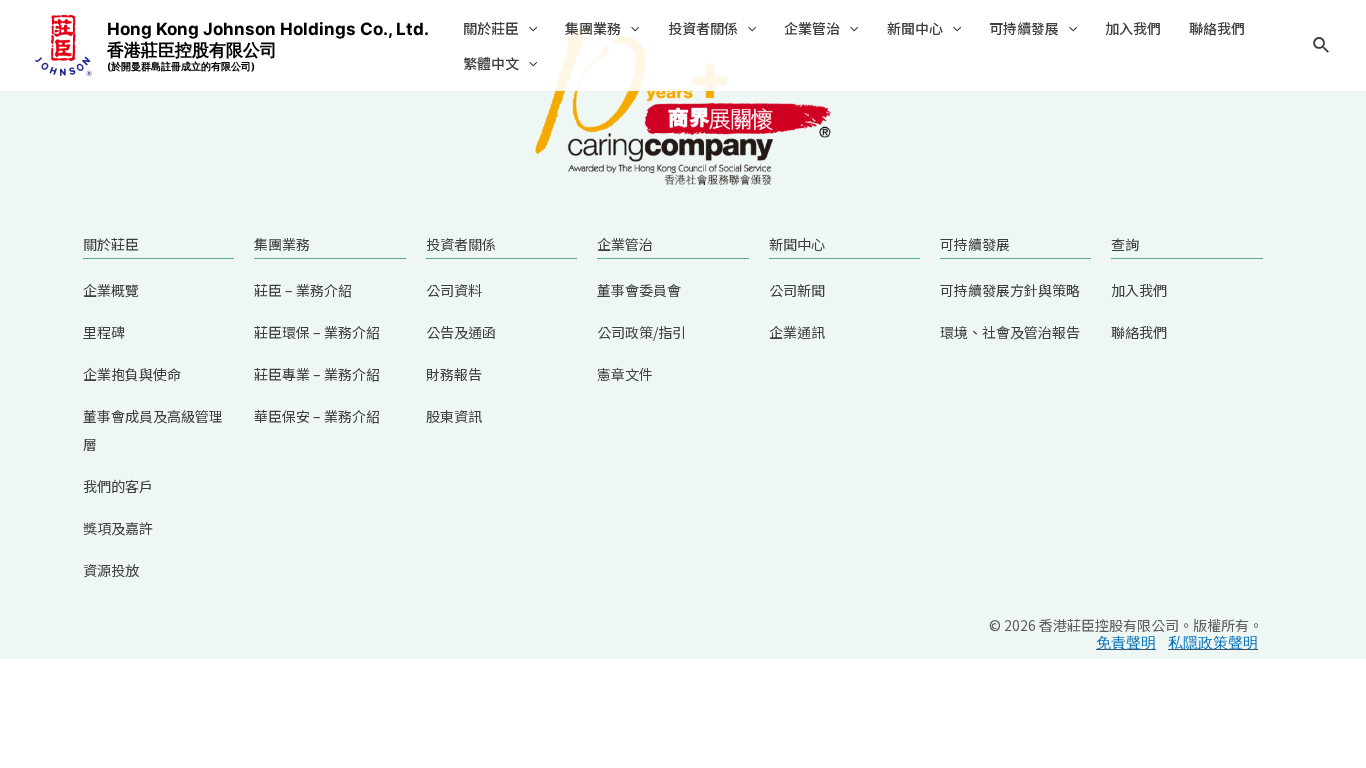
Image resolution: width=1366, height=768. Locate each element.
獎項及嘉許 (118, 528)
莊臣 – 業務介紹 (303, 290)
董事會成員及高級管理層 (153, 430)
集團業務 (593, 28)
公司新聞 (797, 290)
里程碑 (104, 332)
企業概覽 (111, 290)
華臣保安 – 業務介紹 (317, 416)
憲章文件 (625, 374)
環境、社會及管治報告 (1010, 332)
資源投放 (111, 570)
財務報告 (454, 374)
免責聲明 (1126, 642)
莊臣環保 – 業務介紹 (317, 332)
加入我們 (1133, 28)
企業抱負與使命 (132, 374)
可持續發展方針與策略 (1010, 290)
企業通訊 (797, 332)
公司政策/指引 (641, 332)
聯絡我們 (1217, 28)
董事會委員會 (639, 290)
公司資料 (454, 290)
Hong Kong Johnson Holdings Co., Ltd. (268, 45)
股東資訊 (454, 416)
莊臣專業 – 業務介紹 (317, 374)
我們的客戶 (118, 486)
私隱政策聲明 (1213, 642)
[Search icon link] (1322, 47)
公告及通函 (461, 332)
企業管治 (812, 28)
